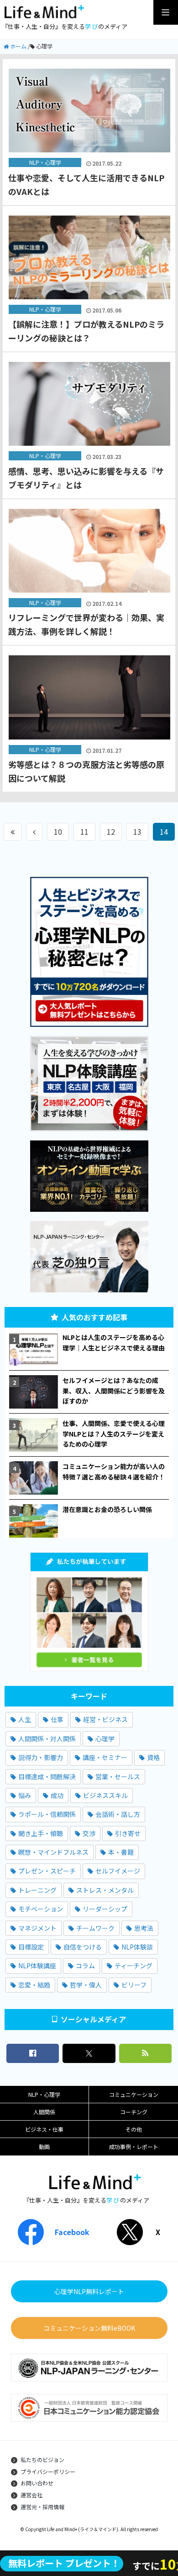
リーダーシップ (105, 1909)
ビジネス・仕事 (44, 2129)
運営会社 (31, 2495)
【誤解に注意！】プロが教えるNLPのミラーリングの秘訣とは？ (86, 331)
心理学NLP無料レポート (89, 2291)
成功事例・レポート (134, 2147)
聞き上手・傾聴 (41, 1833)
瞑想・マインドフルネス (53, 1852)
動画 (44, 2147)
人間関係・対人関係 (47, 1739)
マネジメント (37, 1928)
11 (84, 832)
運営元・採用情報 (42, 2507)
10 (58, 832)
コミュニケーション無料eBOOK (89, 2328)
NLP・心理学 (44, 2094)
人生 (25, 1719)
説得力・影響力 (41, 1757)
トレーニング (37, 1890)
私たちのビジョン (42, 2460)
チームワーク (95, 1928)
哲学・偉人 (86, 1985)
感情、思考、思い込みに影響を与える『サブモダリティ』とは (86, 478)
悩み (25, 1795)
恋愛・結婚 (34, 1985)
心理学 (105, 1739)
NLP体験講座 (37, 1966)
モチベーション (41, 1909)
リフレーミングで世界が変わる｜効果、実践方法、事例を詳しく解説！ (86, 624)
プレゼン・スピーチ (47, 1871)
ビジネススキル (105, 1795)
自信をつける (83, 1947)
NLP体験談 (137, 1947)
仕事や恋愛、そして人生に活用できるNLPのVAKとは (86, 184)
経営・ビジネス (105, 1719)
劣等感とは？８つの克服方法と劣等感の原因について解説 (86, 771)
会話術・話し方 (118, 1814)
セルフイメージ (118, 1871)
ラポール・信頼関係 (47, 1814)
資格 (153, 1757)
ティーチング (133, 1966)
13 (137, 832)
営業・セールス (118, 1777)
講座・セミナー (105, 1757)
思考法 (144, 1928)
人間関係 (44, 2112)
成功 (57, 1795)
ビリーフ (134, 1985)
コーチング (134, 2112)
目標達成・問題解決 (47, 1777)
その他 (134, 2129)
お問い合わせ (37, 2483)
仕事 (57, 1719)
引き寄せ (128, 1833)
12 (111, 832)
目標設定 (31, 1947)
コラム (85, 1966)
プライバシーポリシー (48, 2471)
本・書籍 (121, 1852)
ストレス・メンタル (105, 1890)
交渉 (89, 1833)
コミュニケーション (134, 2094)
